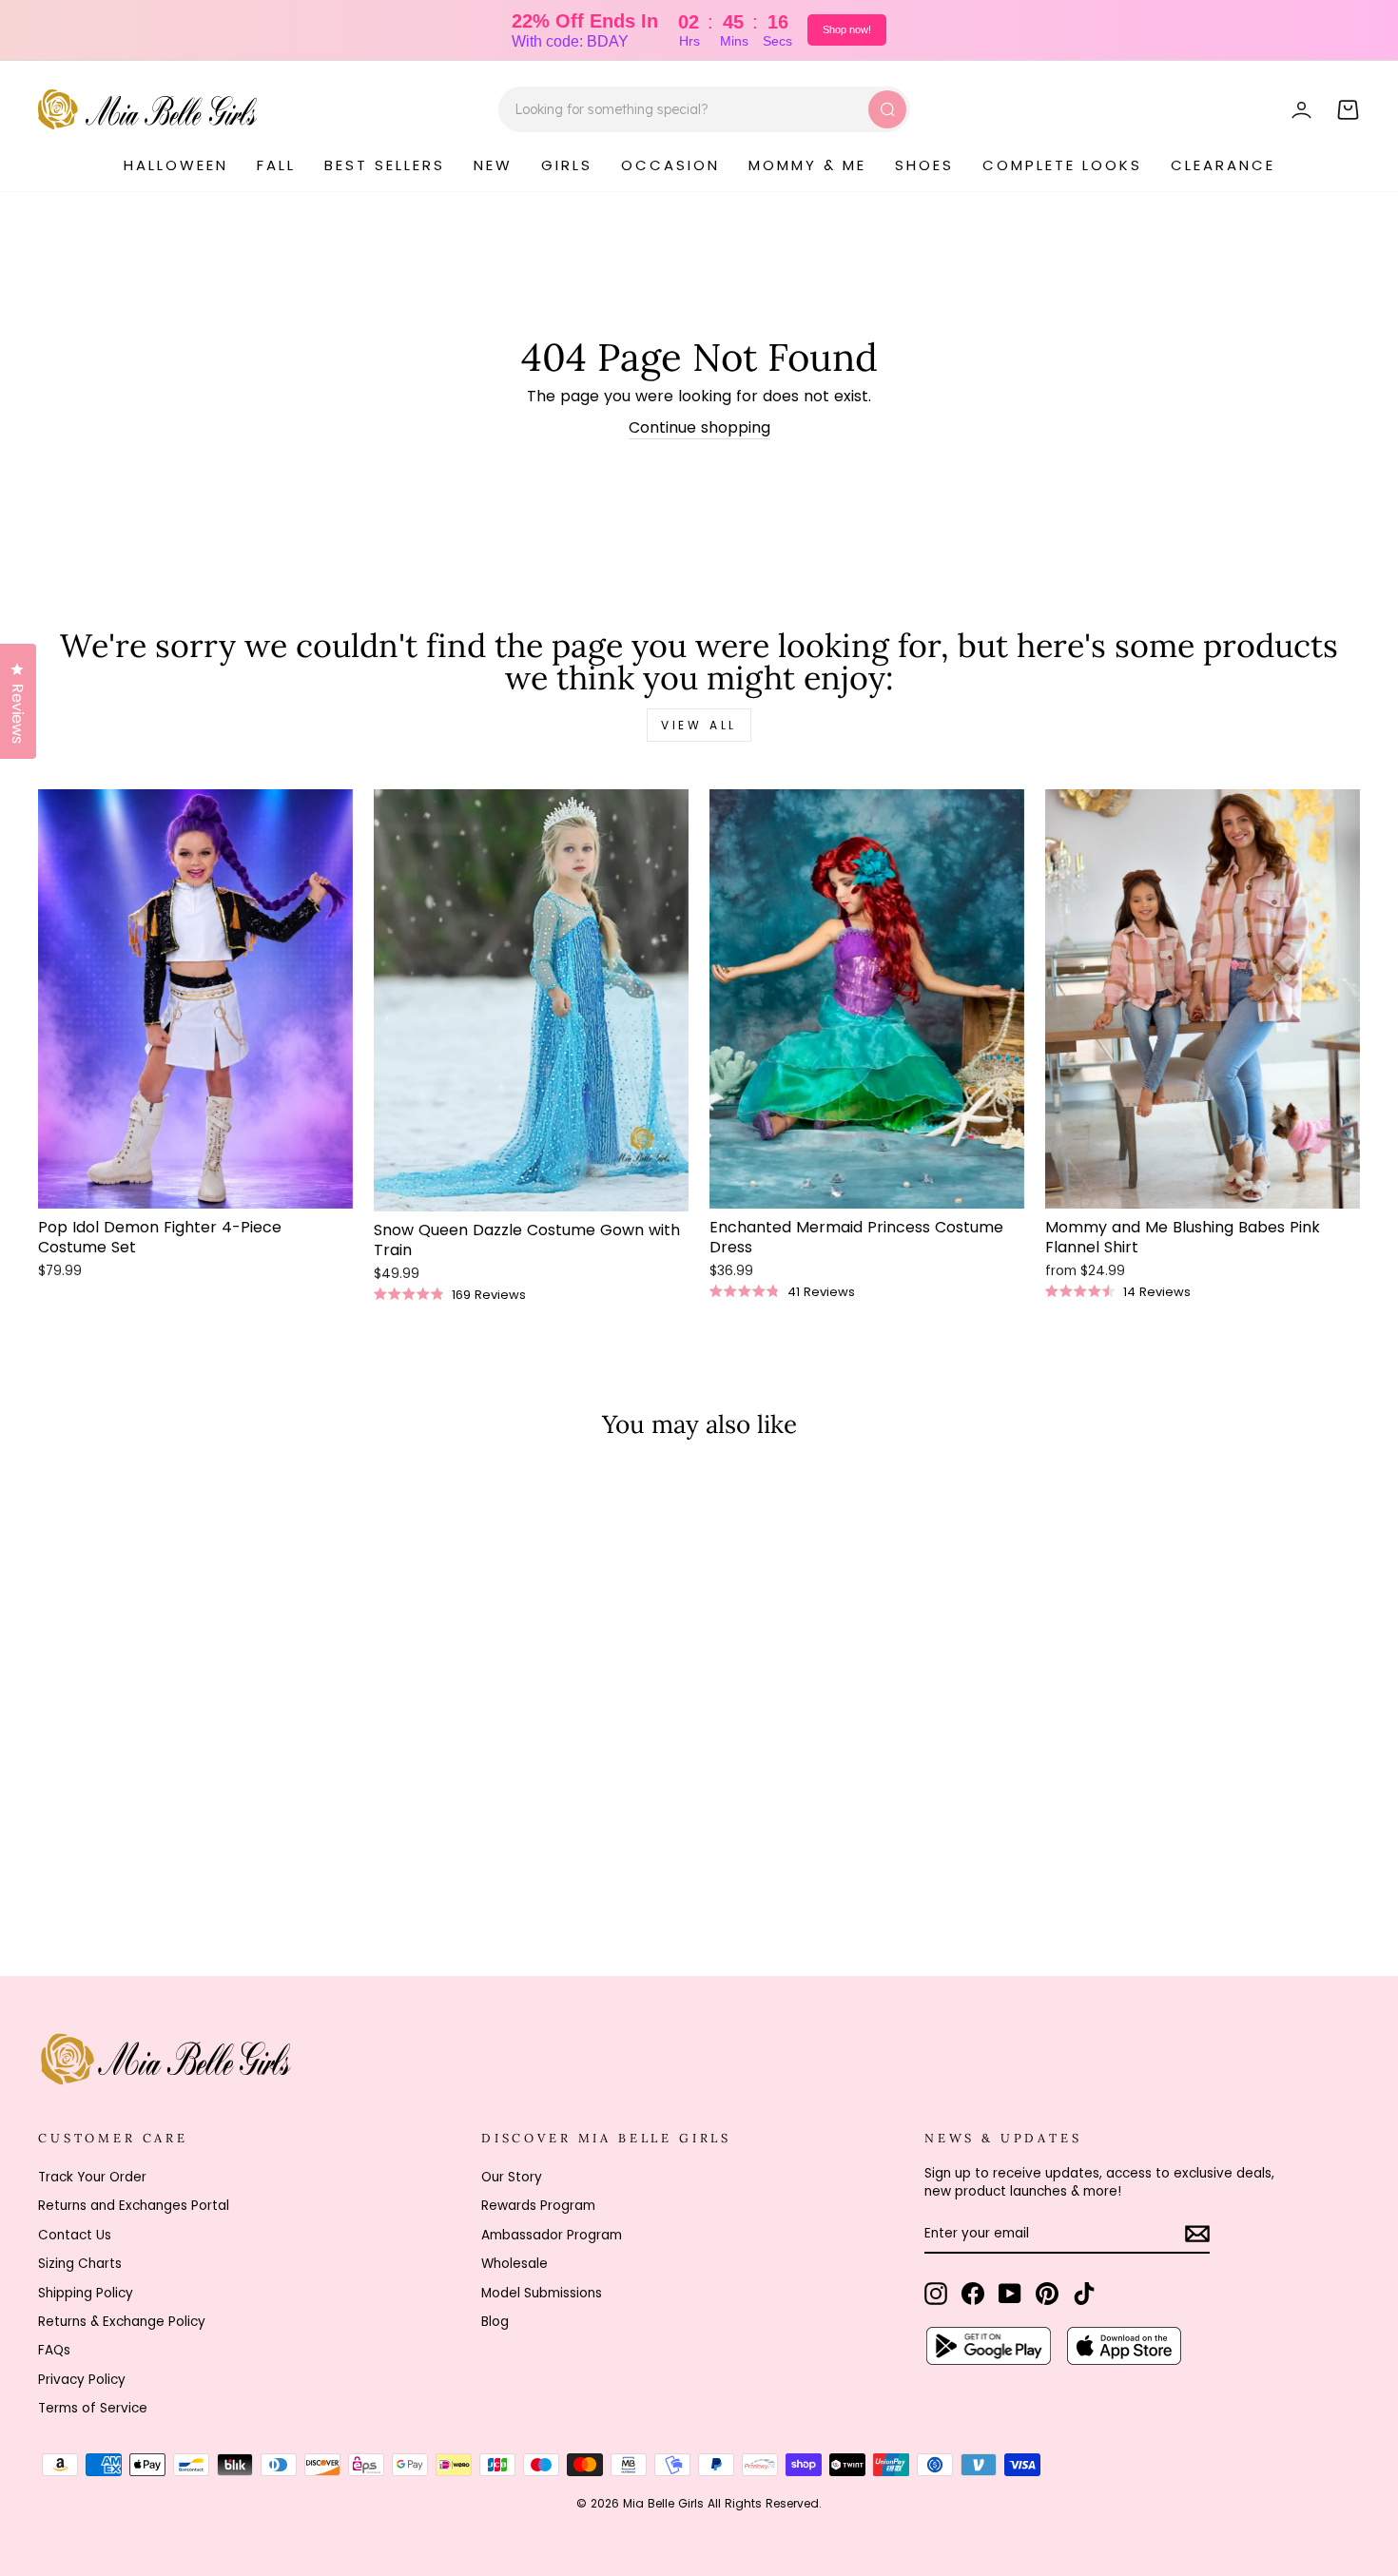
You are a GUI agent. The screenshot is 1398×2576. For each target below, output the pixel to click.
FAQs (54, 2350)
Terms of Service (93, 2408)
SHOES (924, 165)
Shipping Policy (86, 2293)
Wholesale (515, 2264)
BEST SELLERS (385, 165)
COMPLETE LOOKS (1062, 165)
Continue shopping (699, 428)
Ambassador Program (552, 2235)
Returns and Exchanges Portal (134, 2206)
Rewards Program (538, 2206)
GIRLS (567, 165)
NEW (493, 165)
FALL (276, 165)
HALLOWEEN (176, 165)
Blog (495, 2322)
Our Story (512, 2177)
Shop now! (847, 29)
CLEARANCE (1223, 165)
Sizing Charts (80, 2264)
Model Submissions (542, 2293)
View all (699, 725)
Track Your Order (92, 2177)
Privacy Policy (82, 2380)
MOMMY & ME (807, 165)
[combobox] (704, 109)
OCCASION (670, 165)
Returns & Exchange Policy (122, 2322)
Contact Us (75, 2235)
